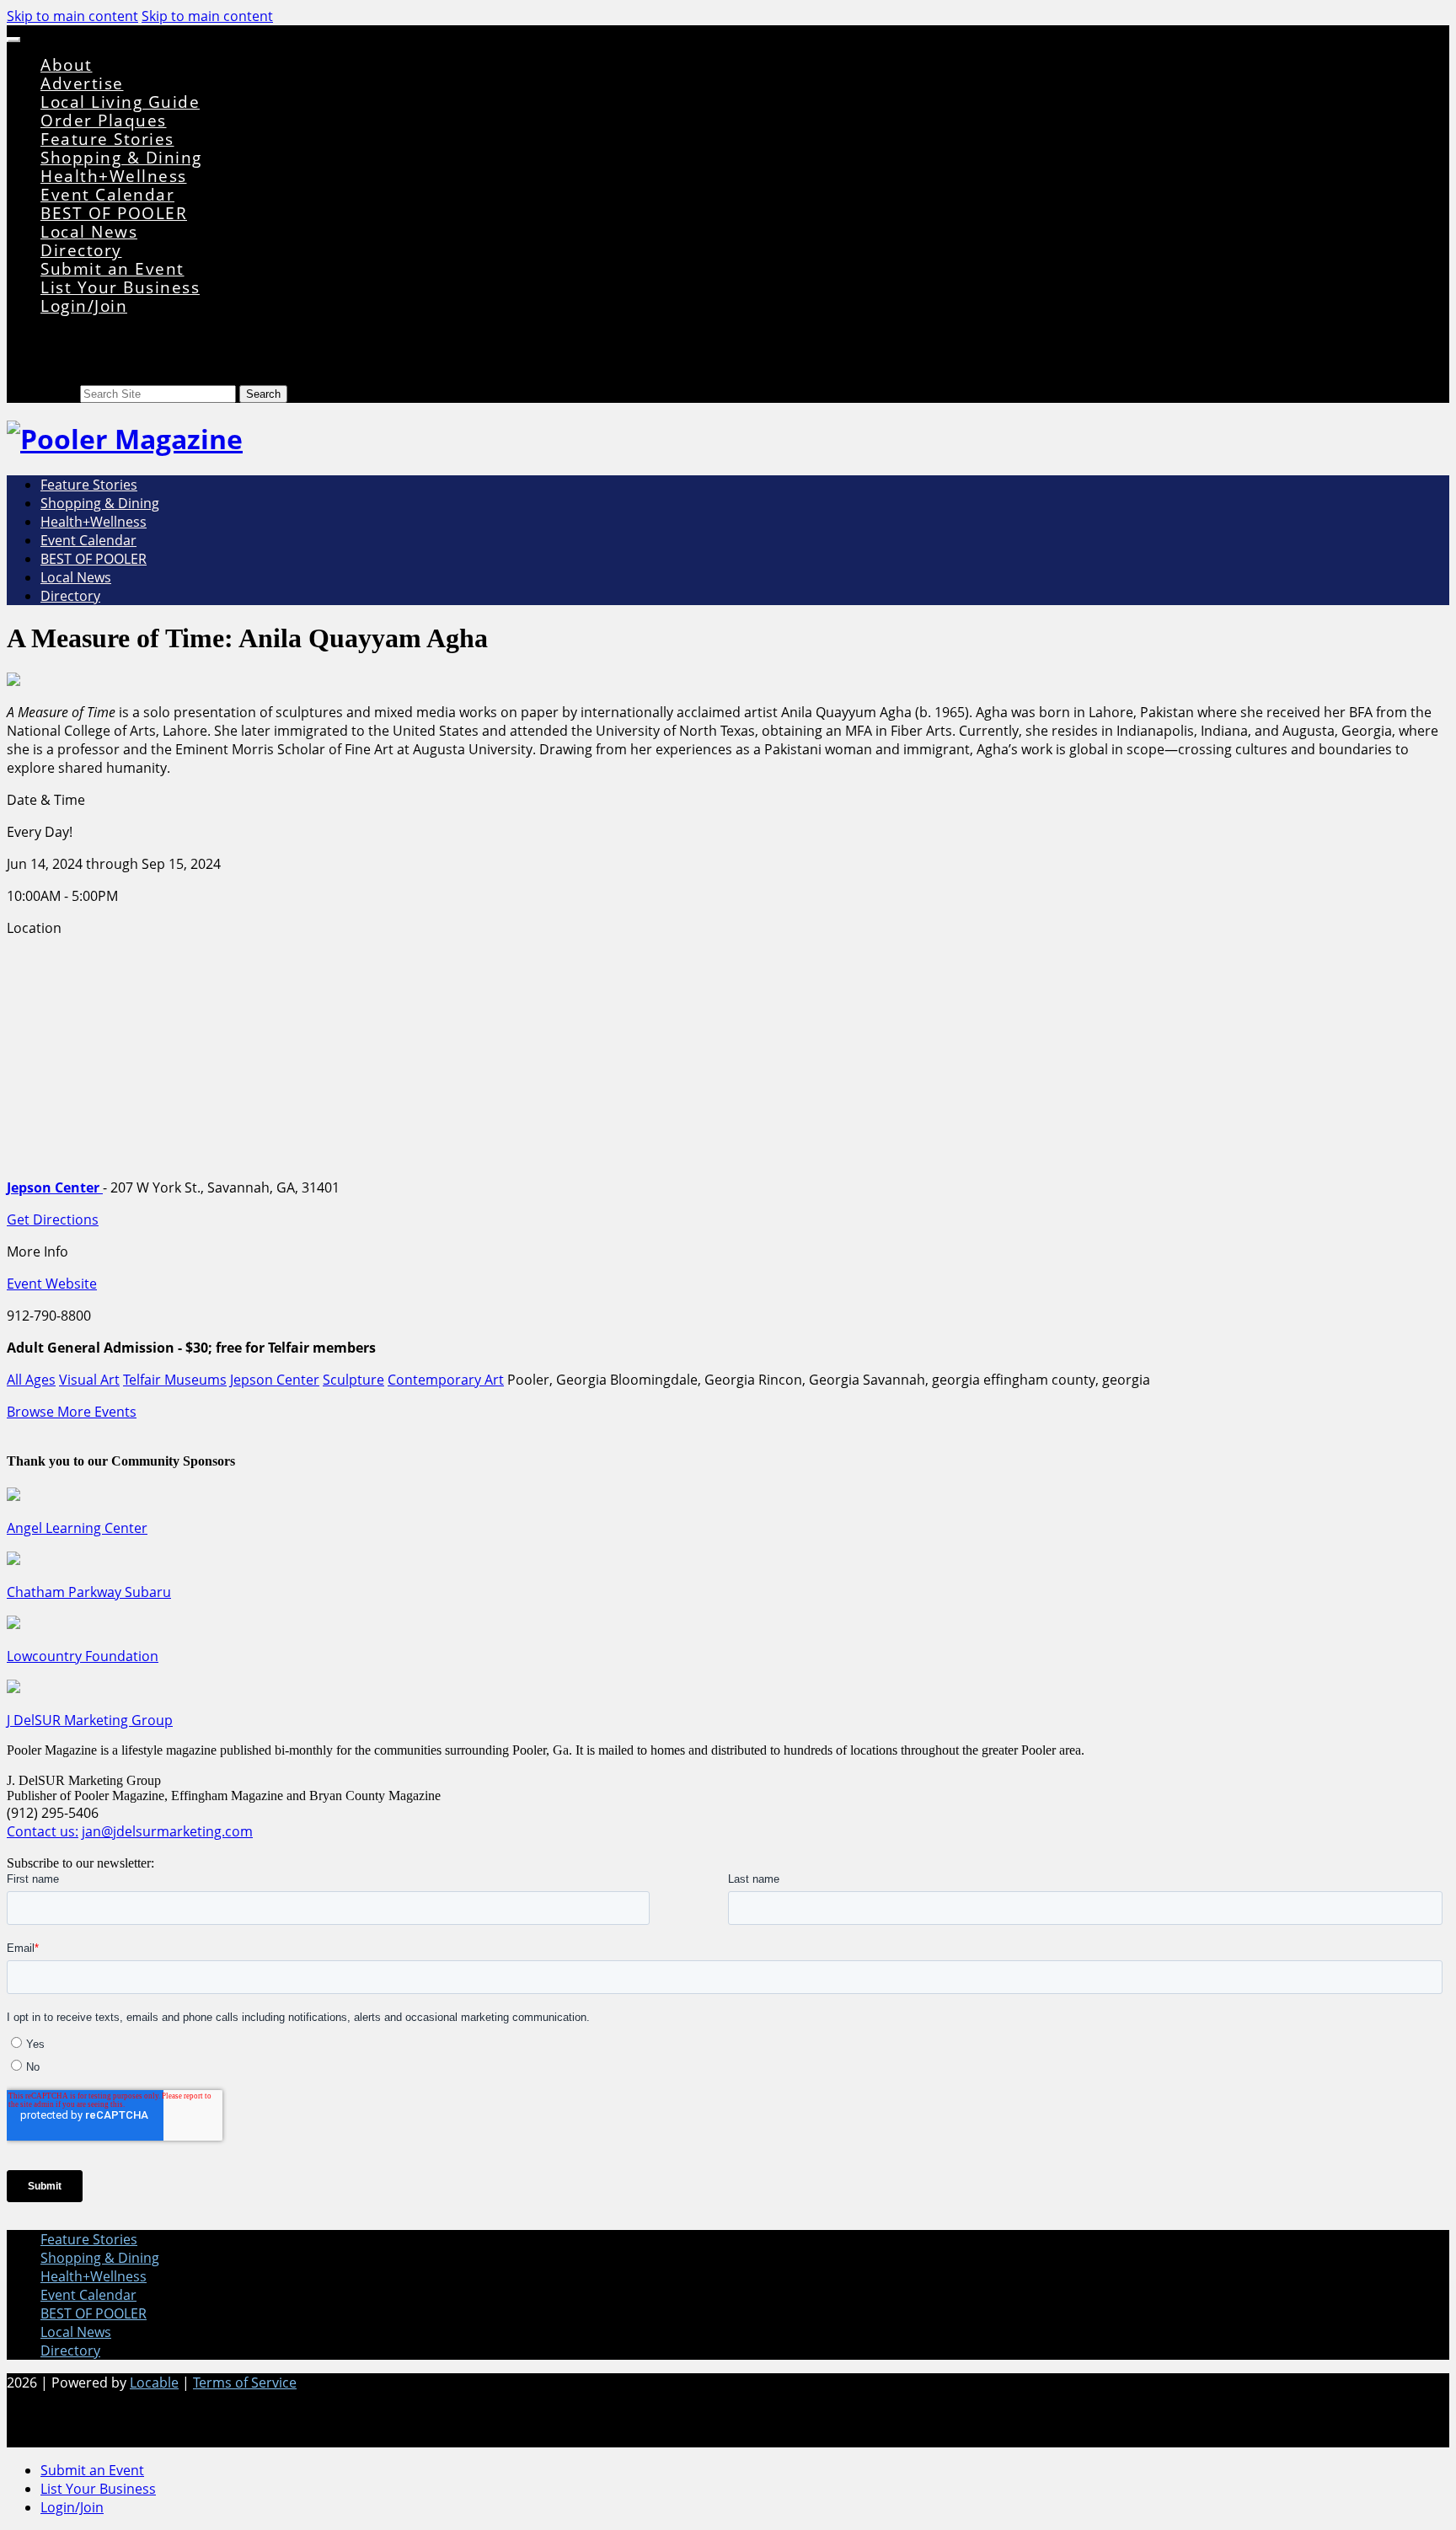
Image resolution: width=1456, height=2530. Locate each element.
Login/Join (84, 306)
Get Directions (53, 1219)
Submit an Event (112, 268)
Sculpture (353, 1380)
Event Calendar (107, 194)
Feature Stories (107, 139)
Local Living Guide (120, 102)
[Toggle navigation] (13, 40)
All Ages (31, 1380)
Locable (154, 2383)
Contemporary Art (446, 1380)
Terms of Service (245, 2383)
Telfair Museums (175, 1380)
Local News (89, 231)
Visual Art (89, 1380)
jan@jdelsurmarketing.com (167, 1831)
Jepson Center (275, 1380)
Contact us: (43, 1831)
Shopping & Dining (121, 157)
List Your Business (120, 287)
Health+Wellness (114, 176)
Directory (81, 250)
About (67, 64)
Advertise (82, 83)
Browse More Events (72, 1412)
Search (59, 393)
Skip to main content (72, 16)
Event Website (52, 1284)
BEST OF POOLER (114, 213)
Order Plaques (104, 120)
